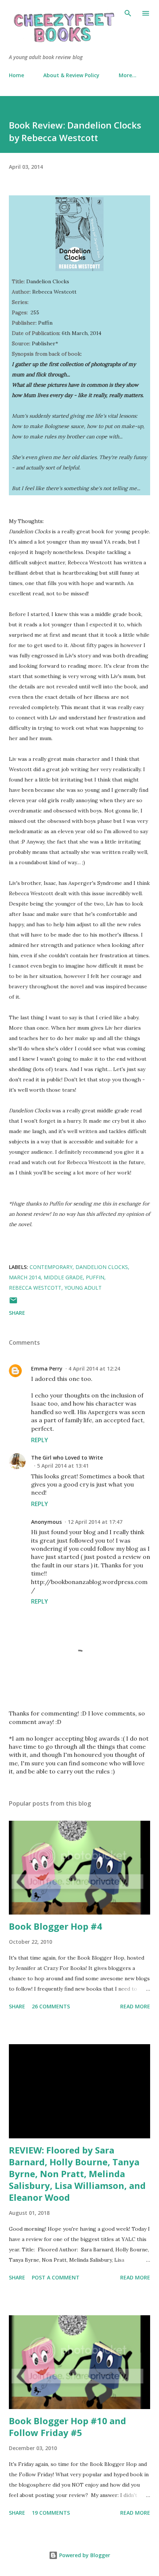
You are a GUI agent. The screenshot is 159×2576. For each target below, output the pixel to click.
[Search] (128, 13)
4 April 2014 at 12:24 (94, 1369)
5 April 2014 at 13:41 (63, 1466)
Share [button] (17, 1313)
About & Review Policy (71, 75)
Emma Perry (47, 1369)
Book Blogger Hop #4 (55, 1926)
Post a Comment (56, 2277)
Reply (40, 1440)
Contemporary (51, 1267)
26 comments (51, 2006)
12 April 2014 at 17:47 (95, 1522)
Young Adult (83, 1288)
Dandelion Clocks (102, 1267)
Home (16, 75)
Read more (135, 2006)
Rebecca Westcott (35, 1288)
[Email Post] (13, 1303)
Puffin (95, 1277)
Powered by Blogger (84, 2555)
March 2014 (25, 1277)
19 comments (51, 2513)
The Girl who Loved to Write (67, 1458)
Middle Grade (63, 1277)
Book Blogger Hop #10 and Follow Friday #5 (67, 2427)
